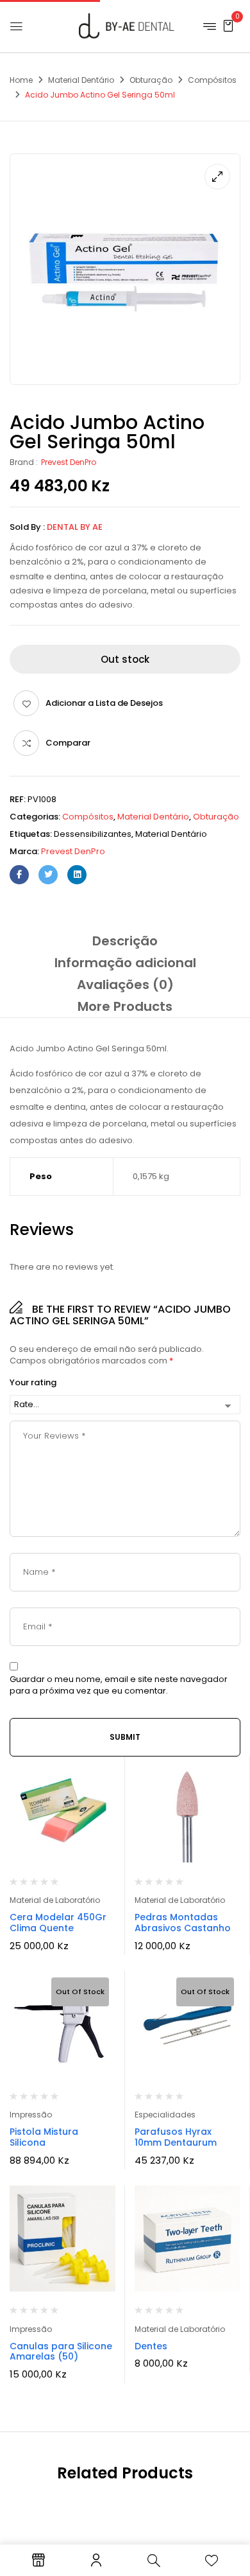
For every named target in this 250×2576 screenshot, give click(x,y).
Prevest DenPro (69, 462)
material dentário (171, 834)
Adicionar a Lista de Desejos (104, 703)
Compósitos (212, 80)
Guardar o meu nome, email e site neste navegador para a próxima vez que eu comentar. (119, 1685)
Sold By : (27, 527)
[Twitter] (48, 875)
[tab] (125, 941)
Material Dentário (81, 80)
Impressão (31, 2115)
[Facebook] (19, 875)
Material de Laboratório (55, 1900)
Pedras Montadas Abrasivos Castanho (183, 1923)
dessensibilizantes (93, 834)
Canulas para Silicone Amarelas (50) (61, 2352)
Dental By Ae (75, 527)
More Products (125, 1006)
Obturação (151, 80)
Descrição (125, 941)
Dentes (151, 2346)
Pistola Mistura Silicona (44, 2137)
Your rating (33, 1383)
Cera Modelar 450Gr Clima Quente (58, 1923)
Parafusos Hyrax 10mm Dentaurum (176, 2137)
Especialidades (165, 2115)
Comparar (68, 743)
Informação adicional (125, 963)
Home (21, 80)
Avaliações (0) (125, 985)
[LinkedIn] (77, 875)
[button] (228, 25)
